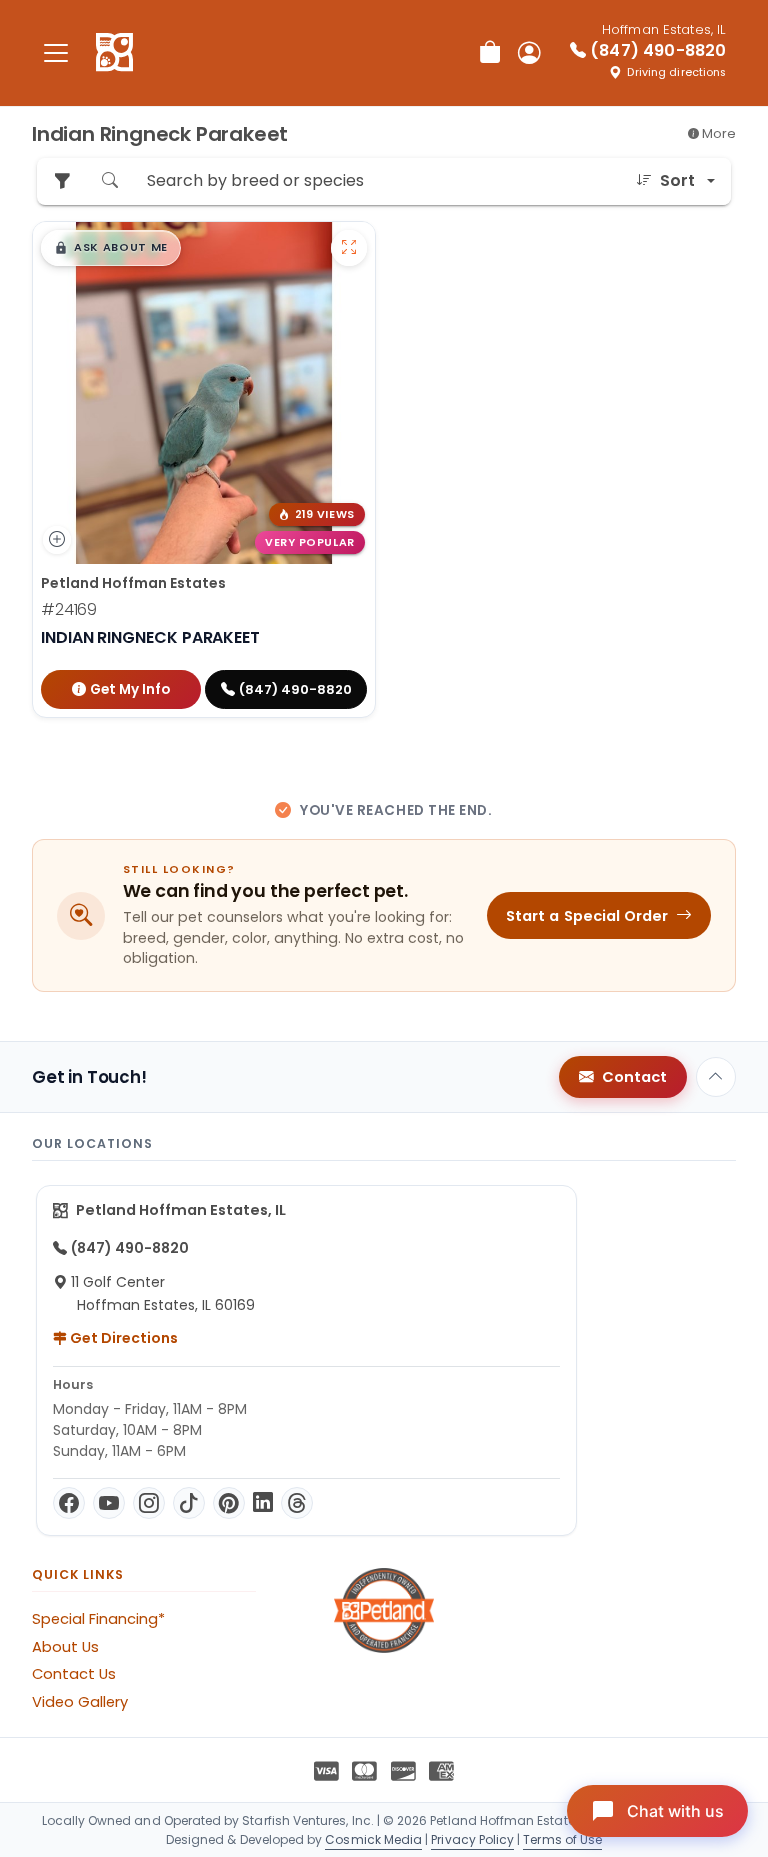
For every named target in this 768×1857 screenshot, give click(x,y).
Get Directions (122, 1338)
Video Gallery (80, 1702)
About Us (65, 1647)
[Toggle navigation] (56, 52)
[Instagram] (149, 1503)
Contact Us (74, 1674)
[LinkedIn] (263, 1503)
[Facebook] (69, 1503)
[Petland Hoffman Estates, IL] (114, 53)
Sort (677, 180)
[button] (111, 248)
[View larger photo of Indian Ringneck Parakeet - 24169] (349, 248)
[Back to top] (716, 1077)
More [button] (717, 133)
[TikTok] (189, 1503)
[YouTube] (109, 1503)
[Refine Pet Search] (62, 181)
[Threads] (297, 1503)
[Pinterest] (229, 1503)
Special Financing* (98, 1619)
